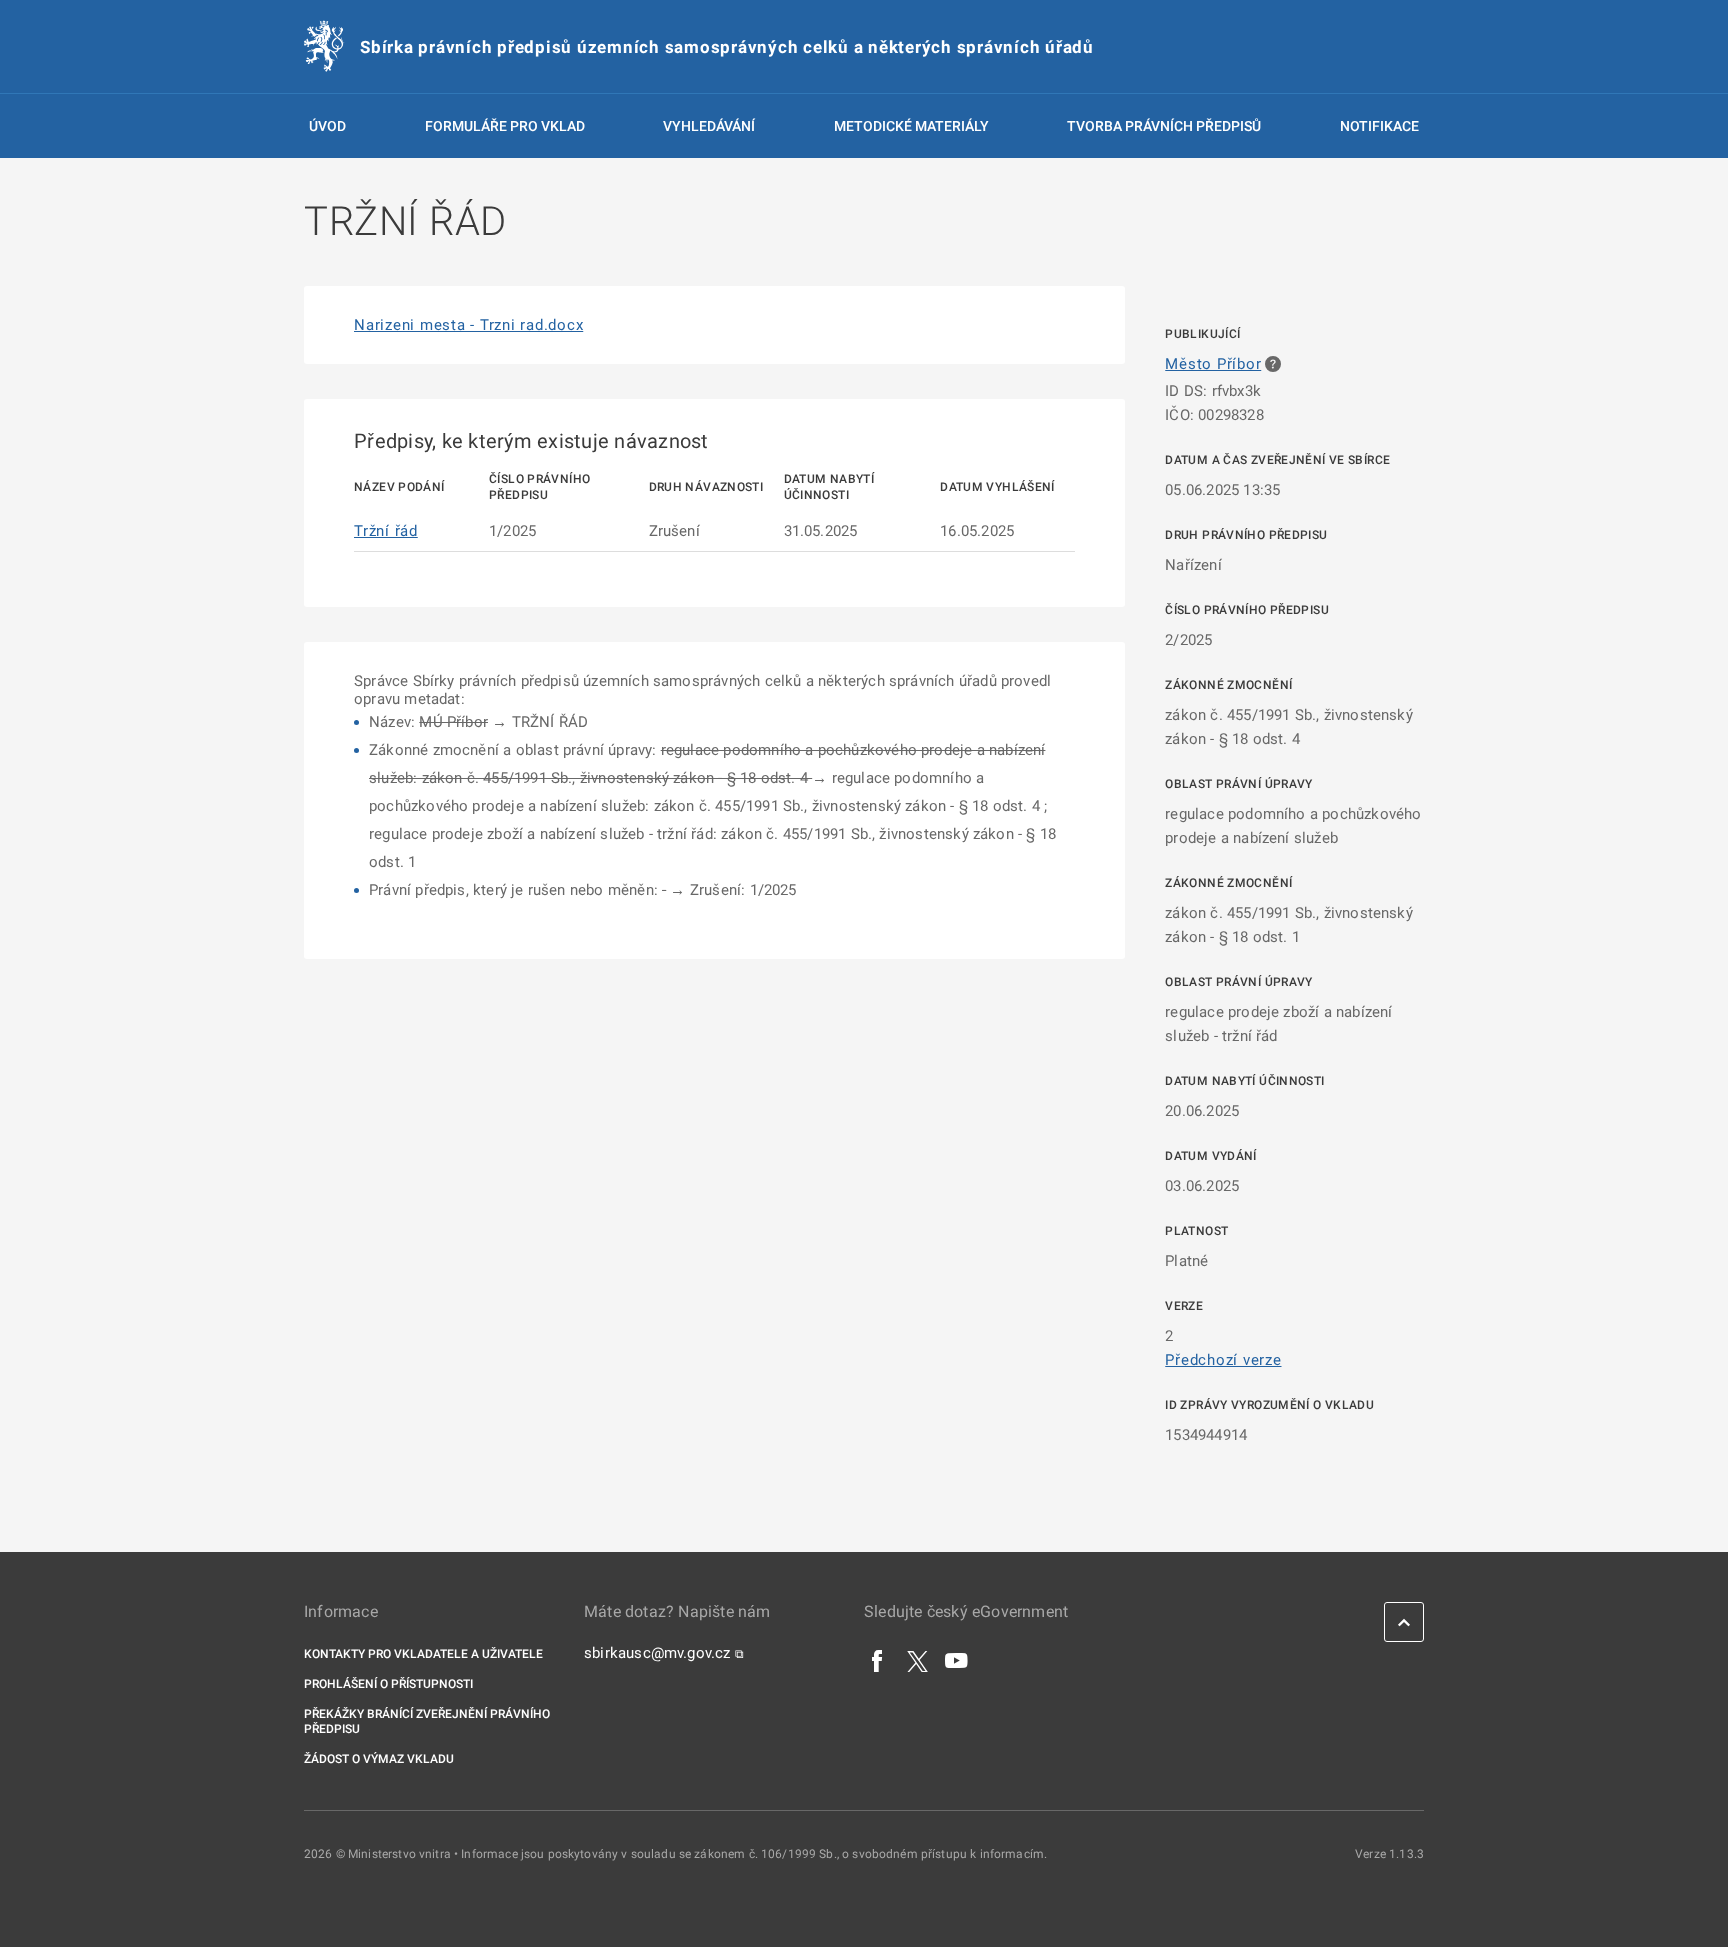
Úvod (327, 126)
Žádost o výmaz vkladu (379, 1759)
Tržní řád (386, 531)
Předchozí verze (1223, 1360)
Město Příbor (1213, 364)
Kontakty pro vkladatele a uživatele (423, 1654)
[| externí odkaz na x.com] (917, 1660)
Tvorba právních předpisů (1164, 126)
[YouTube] (957, 1660)
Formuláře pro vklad (505, 126)
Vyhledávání (709, 126)
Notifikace (1379, 126)
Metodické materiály (911, 126)
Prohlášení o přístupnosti (388, 1684)
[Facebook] (878, 1660)
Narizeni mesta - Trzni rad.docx (468, 325)
